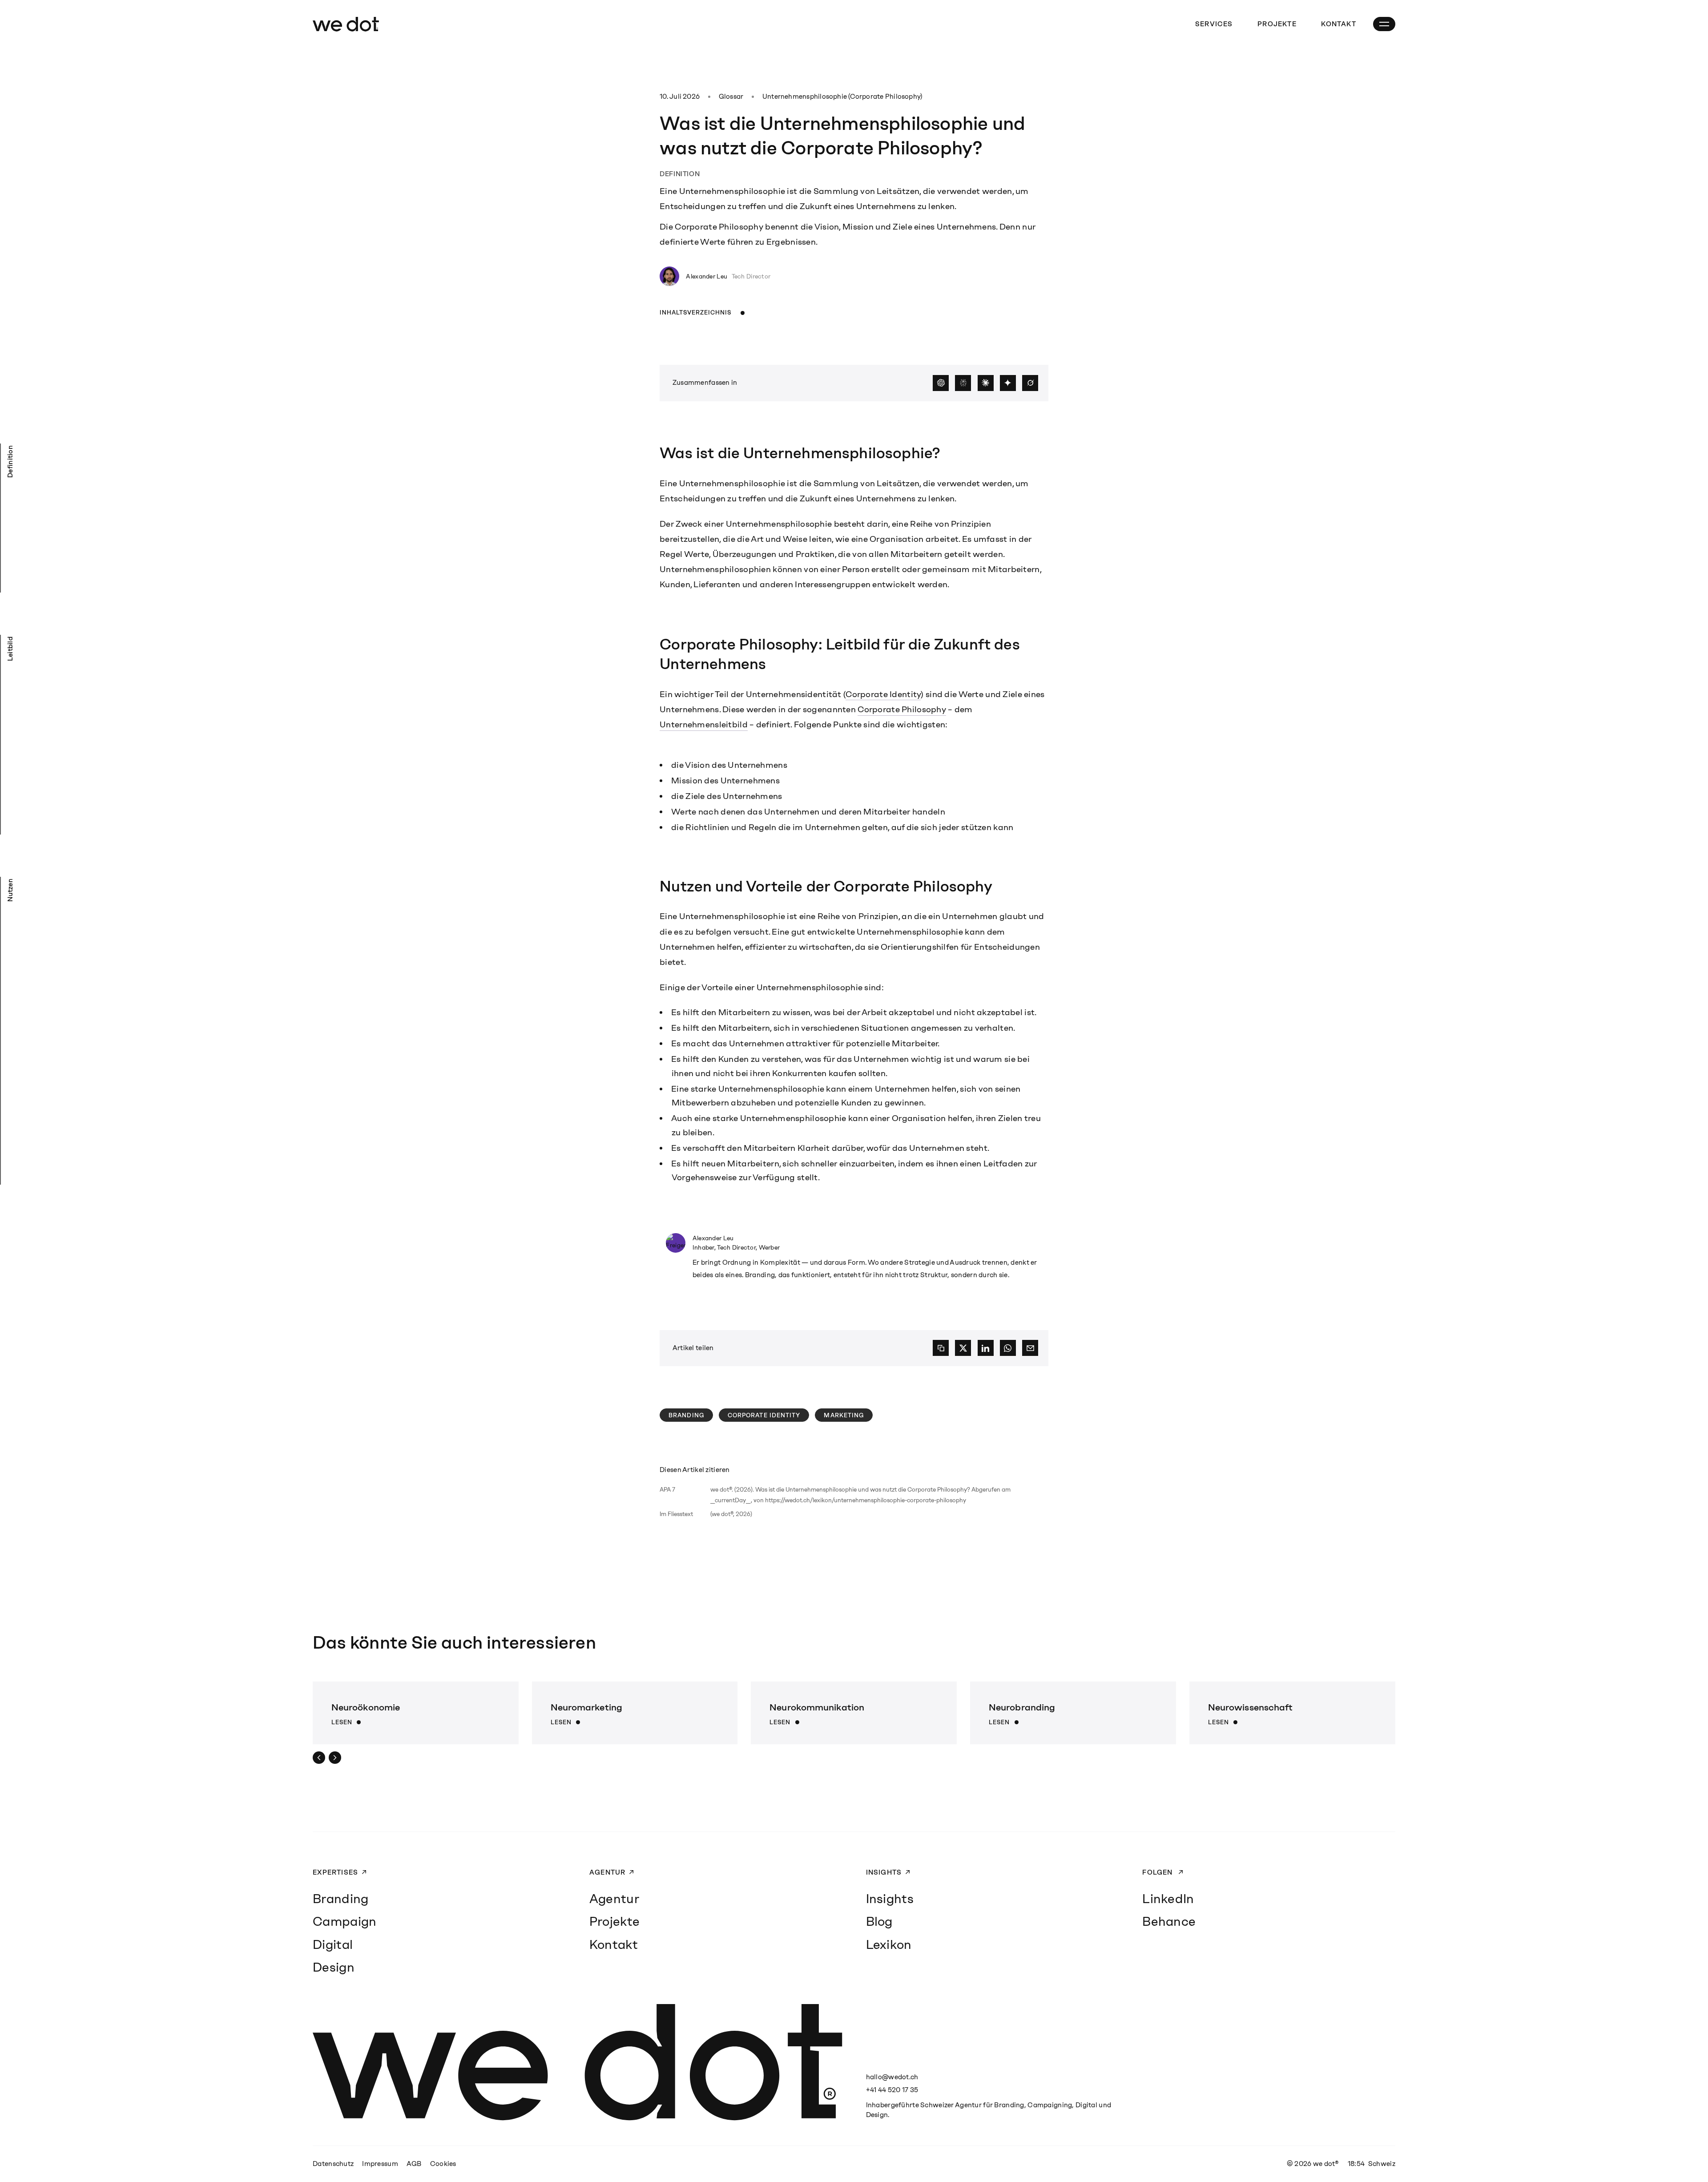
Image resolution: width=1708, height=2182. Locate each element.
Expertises (335, 1872)
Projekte (1277, 24)
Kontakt (1339, 24)
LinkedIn (1168, 1899)
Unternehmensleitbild (704, 724)
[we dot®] (346, 24)
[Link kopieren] (941, 1348)
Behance (1169, 1921)
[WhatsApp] (1008, 1348)
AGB (414, 2164)
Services (1214, 24)
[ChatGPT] (941, 383)
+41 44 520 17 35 (892, 2090)
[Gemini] (1008, 383)
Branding (686, 1415)
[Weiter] (335, 1758)
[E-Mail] (1030, 1348)
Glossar (731, 97)
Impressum (380, 2164)
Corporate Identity (883, 694)
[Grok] (1030, 383)
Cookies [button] (443, 2164)
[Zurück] (319, 1758)
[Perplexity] (963, 383)
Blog (879, 1921)
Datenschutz (333, 2164)
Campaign (344, 1921)
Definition (10, 462)
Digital (333, 1944)
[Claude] (986, 383)
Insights (884, 1872)
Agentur (608, 1872)
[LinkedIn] (986, 1348)
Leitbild (10, 649)
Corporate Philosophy (902, 709)
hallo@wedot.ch (892, 2077)
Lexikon (889, 1944)
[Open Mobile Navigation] (1384, 24)
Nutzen (10, 890)
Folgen (1158, 1872)
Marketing (844, 1415)
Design (334, 1967)
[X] (963, 1348)
